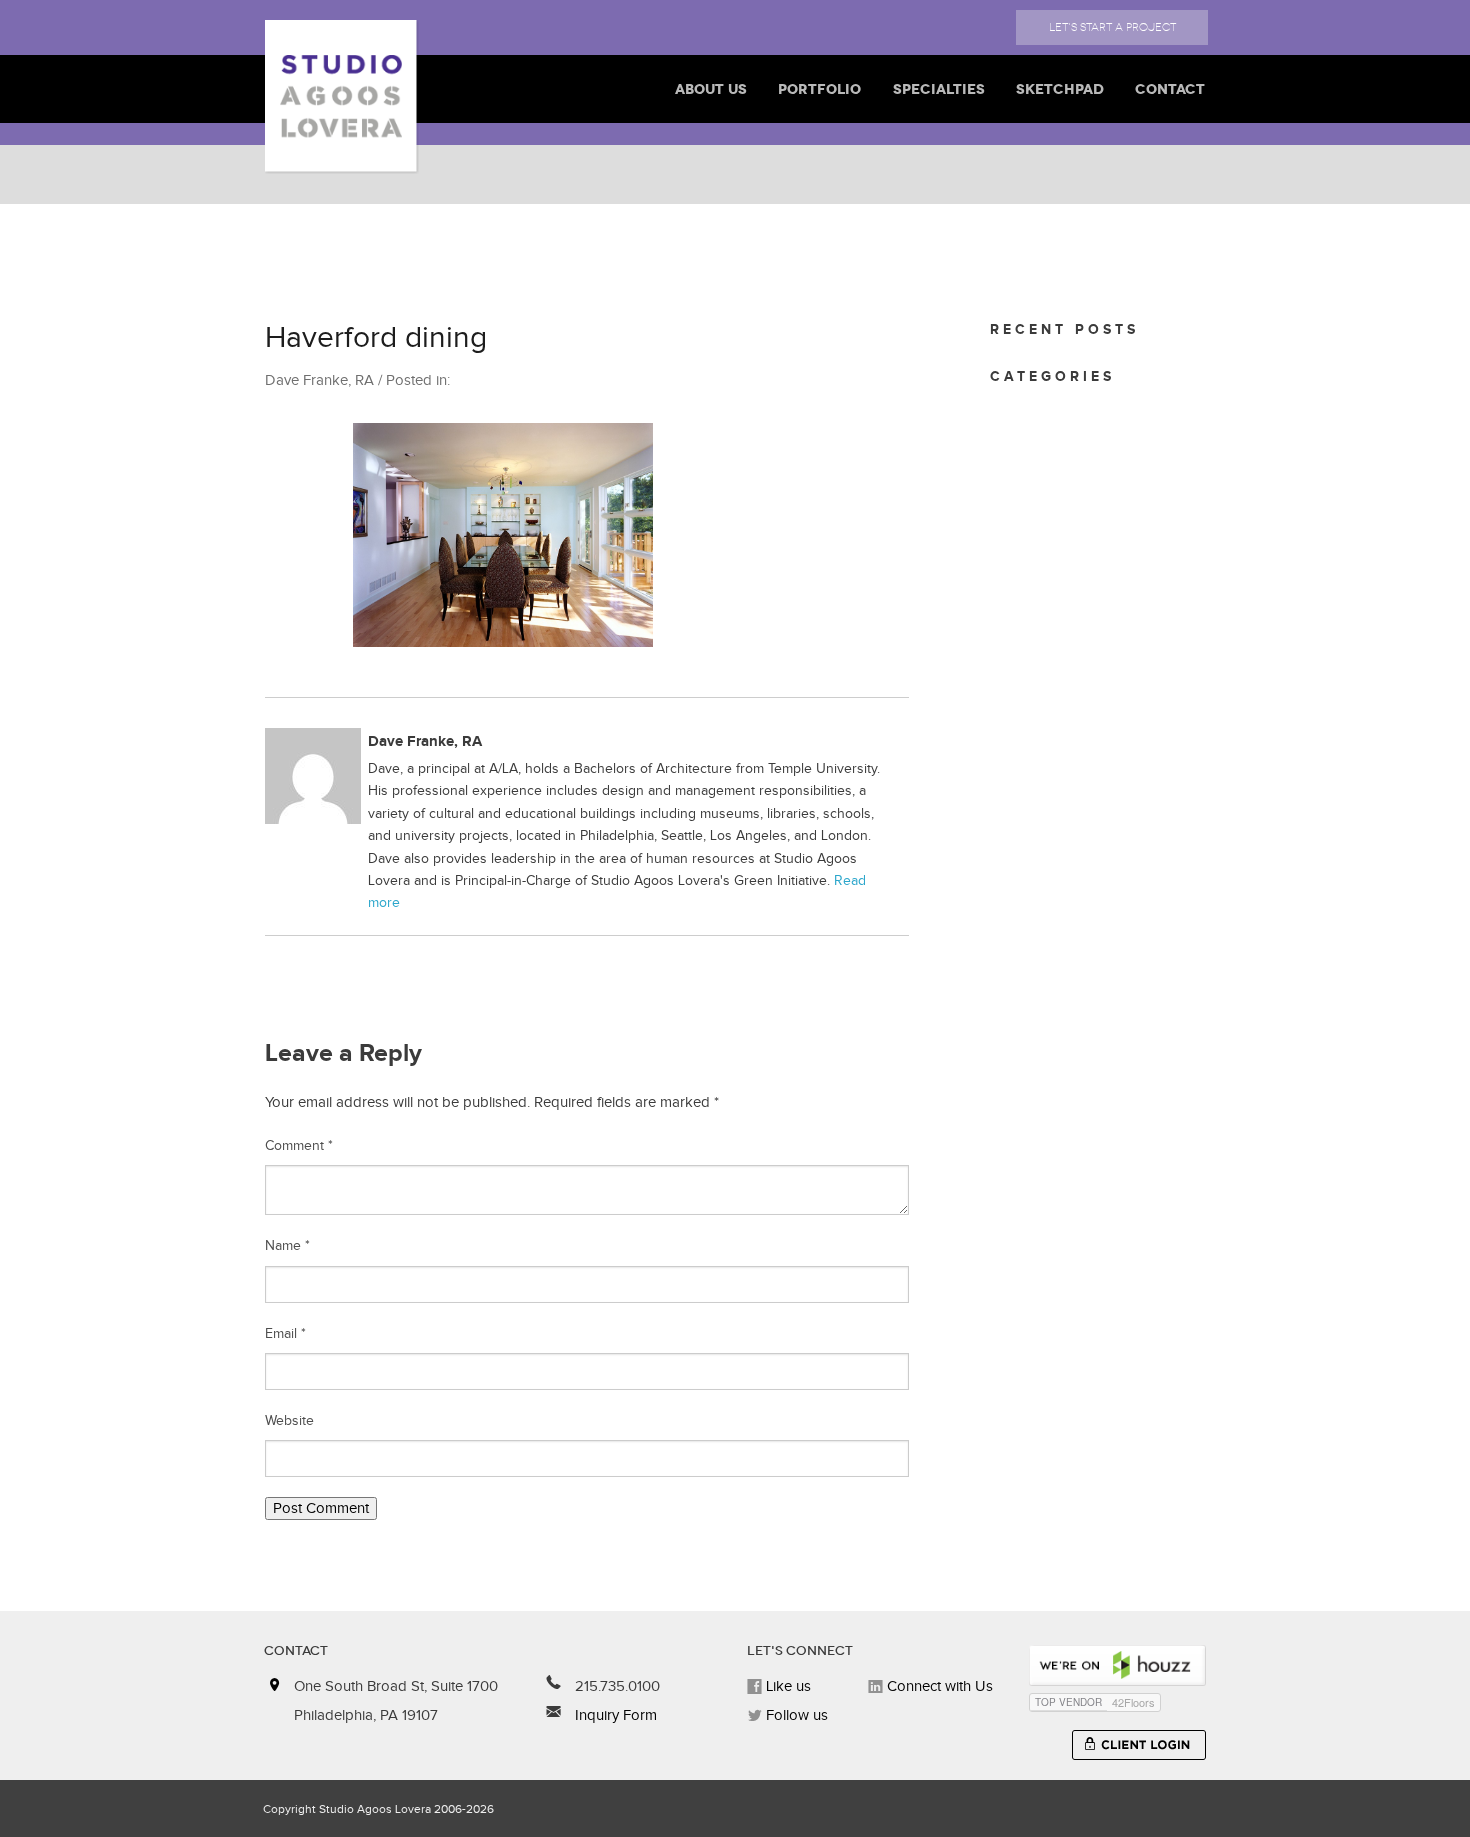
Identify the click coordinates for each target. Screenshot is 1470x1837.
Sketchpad (1060, 89)
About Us (711, 89)
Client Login (1139, 1745)
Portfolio (819, 89)
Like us (786, 1686)
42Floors (1133, 1702)
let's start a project (1112, 27)
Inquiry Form (614, 1715)
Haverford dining (376, 338)
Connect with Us (938, 1686)
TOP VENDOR (1068, 1702)
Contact (1170, 89)
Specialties (939, 89)
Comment (299, 1146)
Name (287, 1246)
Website (289, 1421)
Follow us (795, 1715)
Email (285, 1334)
